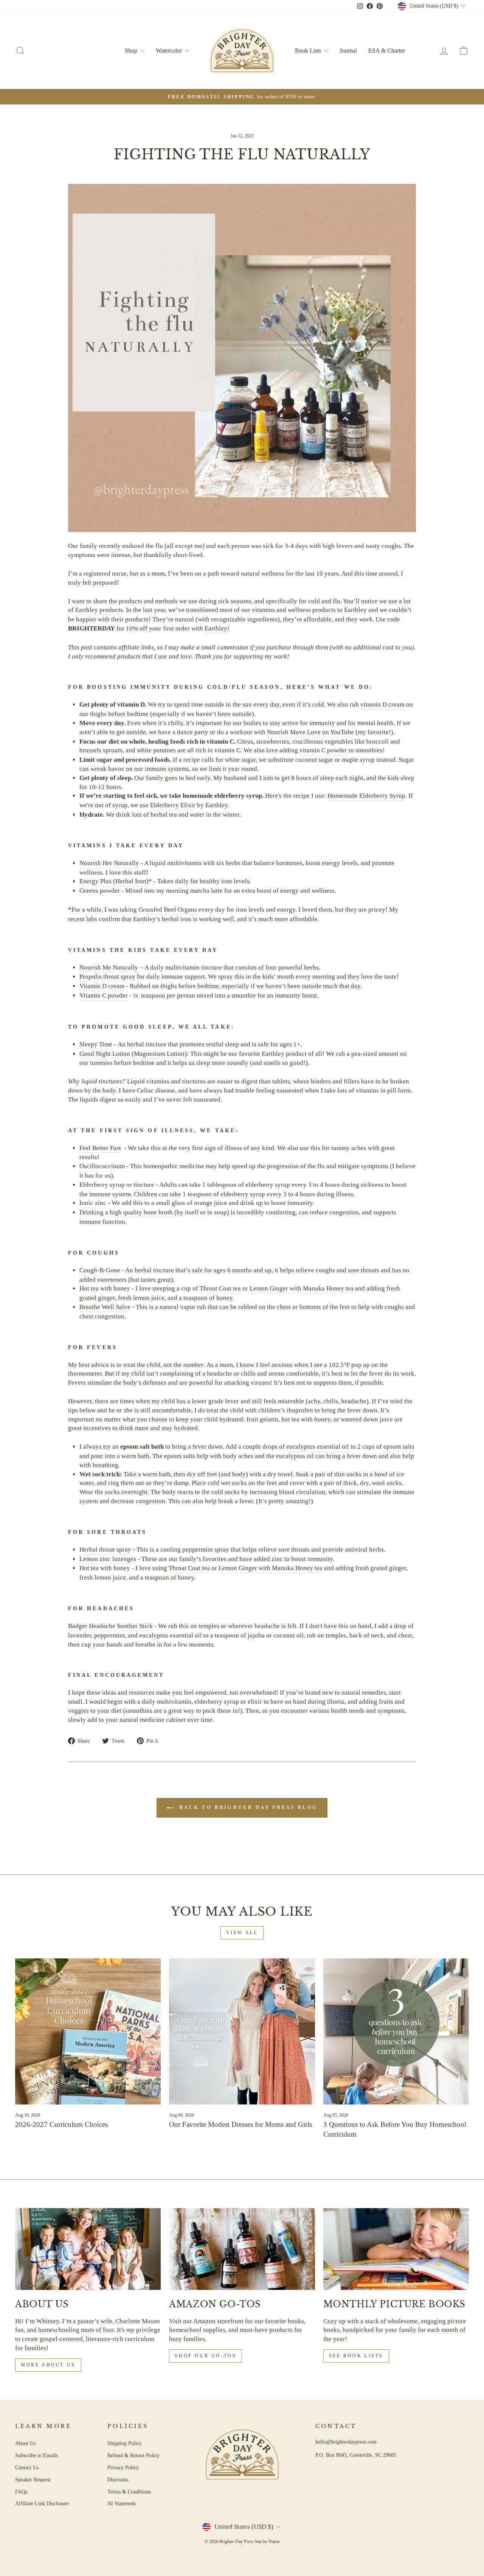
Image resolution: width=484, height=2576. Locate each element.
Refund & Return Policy (133, 2455)
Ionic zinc (93, 1203)
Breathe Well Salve (105, 1307)
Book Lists (309, 51)
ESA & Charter (387, 51)
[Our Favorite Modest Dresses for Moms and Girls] (242, 2031)
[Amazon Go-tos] (242, 2249)
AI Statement (122, 2503)
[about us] (88, 2249)
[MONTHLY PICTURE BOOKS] (396, 2249)
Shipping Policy (125, 2443)
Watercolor (170, 51)
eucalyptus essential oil (318, 1447)
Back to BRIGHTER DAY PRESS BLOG (247, 1807)
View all (242, 1933)
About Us (25, 2443)
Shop (132, 51)
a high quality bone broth (139, 1212)
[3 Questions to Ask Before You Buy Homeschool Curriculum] (396, 2031)
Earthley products (99, 610)
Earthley (216, 628)
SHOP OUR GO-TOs (206, 2356)
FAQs (21, 2492)
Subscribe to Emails (36, 2455)
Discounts (118, 2479)
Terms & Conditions (129, 2492)
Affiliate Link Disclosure (42, 2503)
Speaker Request (33, 2479)
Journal (348, 51)
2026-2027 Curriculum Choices (61, 2124)
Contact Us (27, 2467)
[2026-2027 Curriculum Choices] (88, 2031)
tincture (144, 1185)
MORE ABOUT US (48, 2365)
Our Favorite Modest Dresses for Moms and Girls (240, 2124)
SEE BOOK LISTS (356, 2356)
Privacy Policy (123, 2467)
